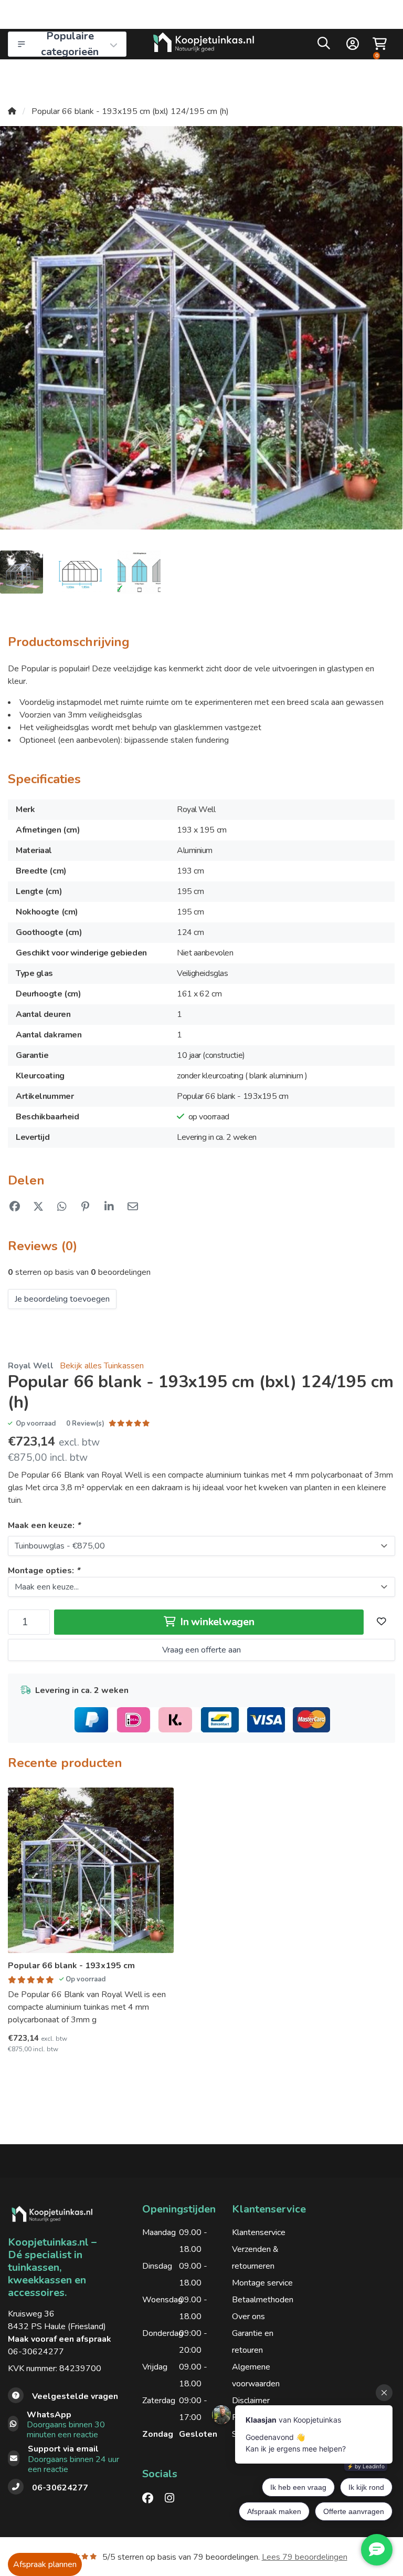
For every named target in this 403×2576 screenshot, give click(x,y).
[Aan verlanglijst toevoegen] (381, 1622)
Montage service (262, 2283)
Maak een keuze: (44, 1525)
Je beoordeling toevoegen (62, 1299)
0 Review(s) (85, 1424)
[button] (324, 46)
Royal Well (31, 1366)
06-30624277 (36, 2352)
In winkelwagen (216, 1622)
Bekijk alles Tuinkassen (102, 1366)
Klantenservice (259, 2232)
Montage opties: (44, 1571)
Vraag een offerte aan (201, 1650)
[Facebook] (152, 2498)
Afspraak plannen (45, 2564)
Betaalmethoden (263, 2300)
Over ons (248, 2317)
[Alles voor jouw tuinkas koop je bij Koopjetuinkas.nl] (204, 44)
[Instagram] (174, 2498)
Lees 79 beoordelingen (305, 2557)
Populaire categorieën (70, 44)
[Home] (12, 111)
